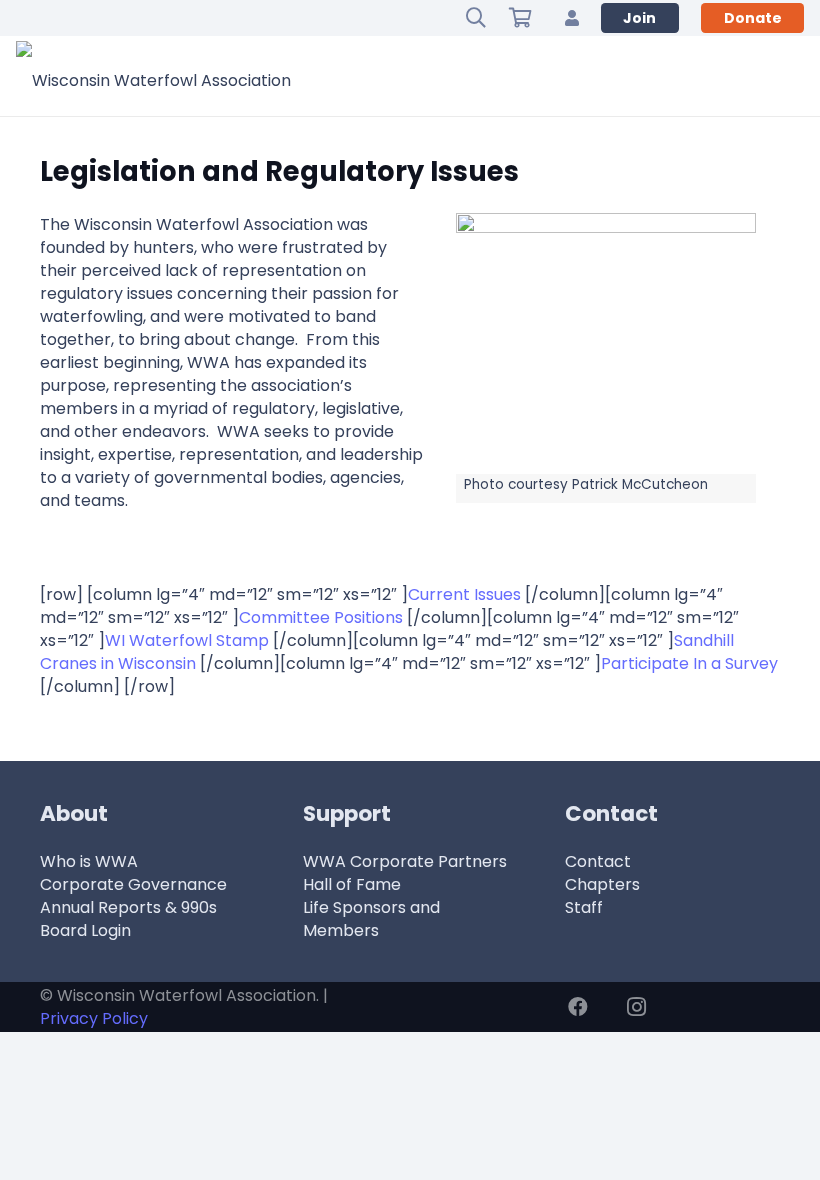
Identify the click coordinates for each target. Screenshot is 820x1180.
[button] (476, 18)
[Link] (572, 17)
